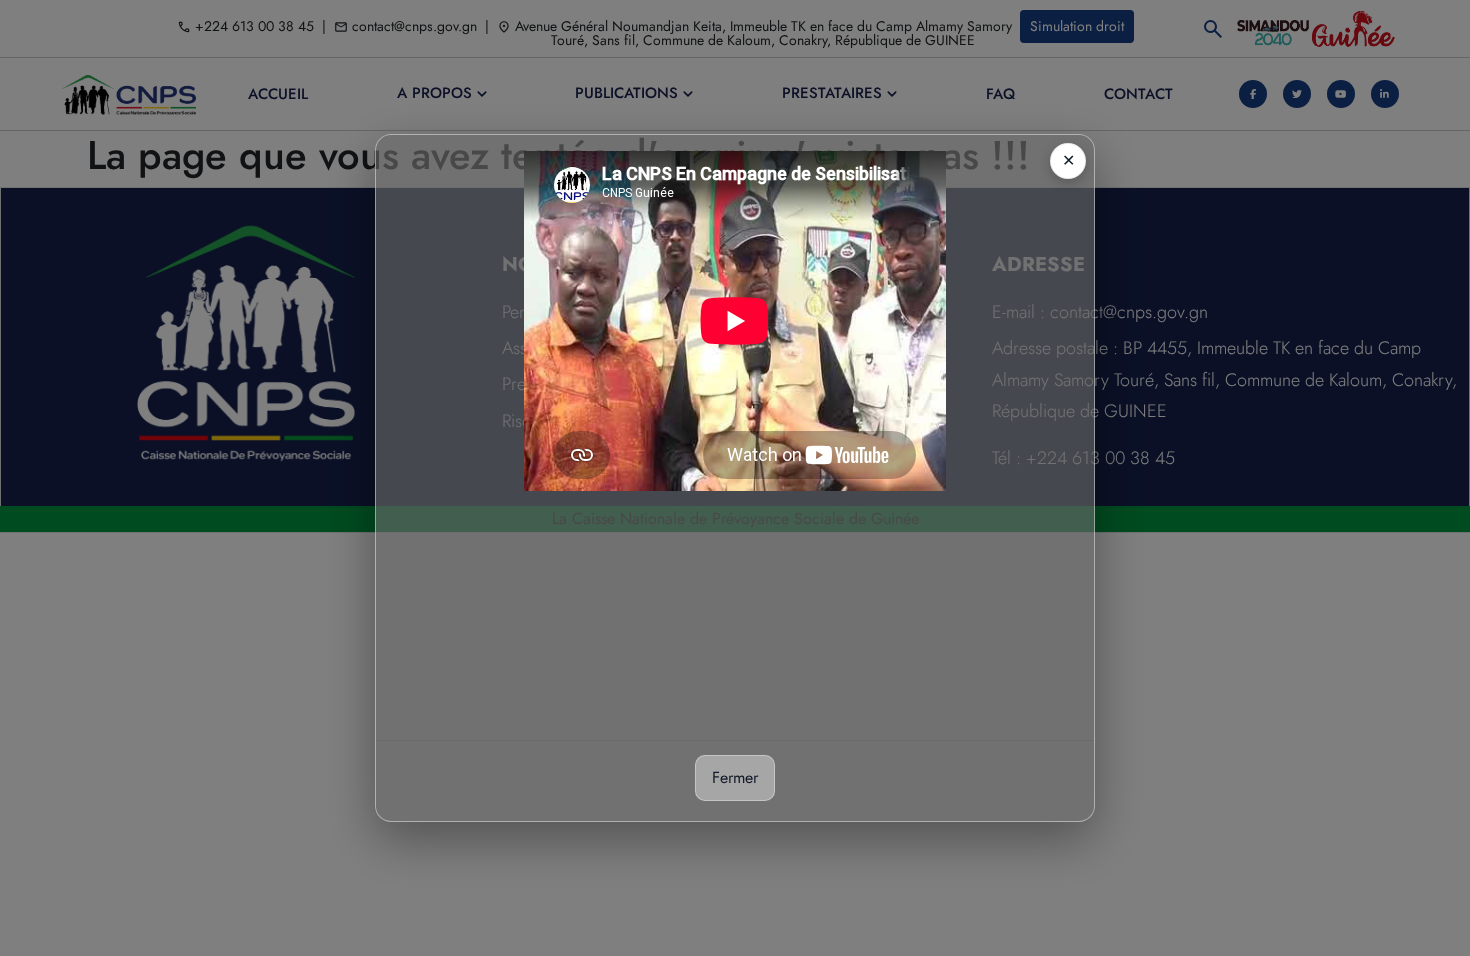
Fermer (735, 777)
